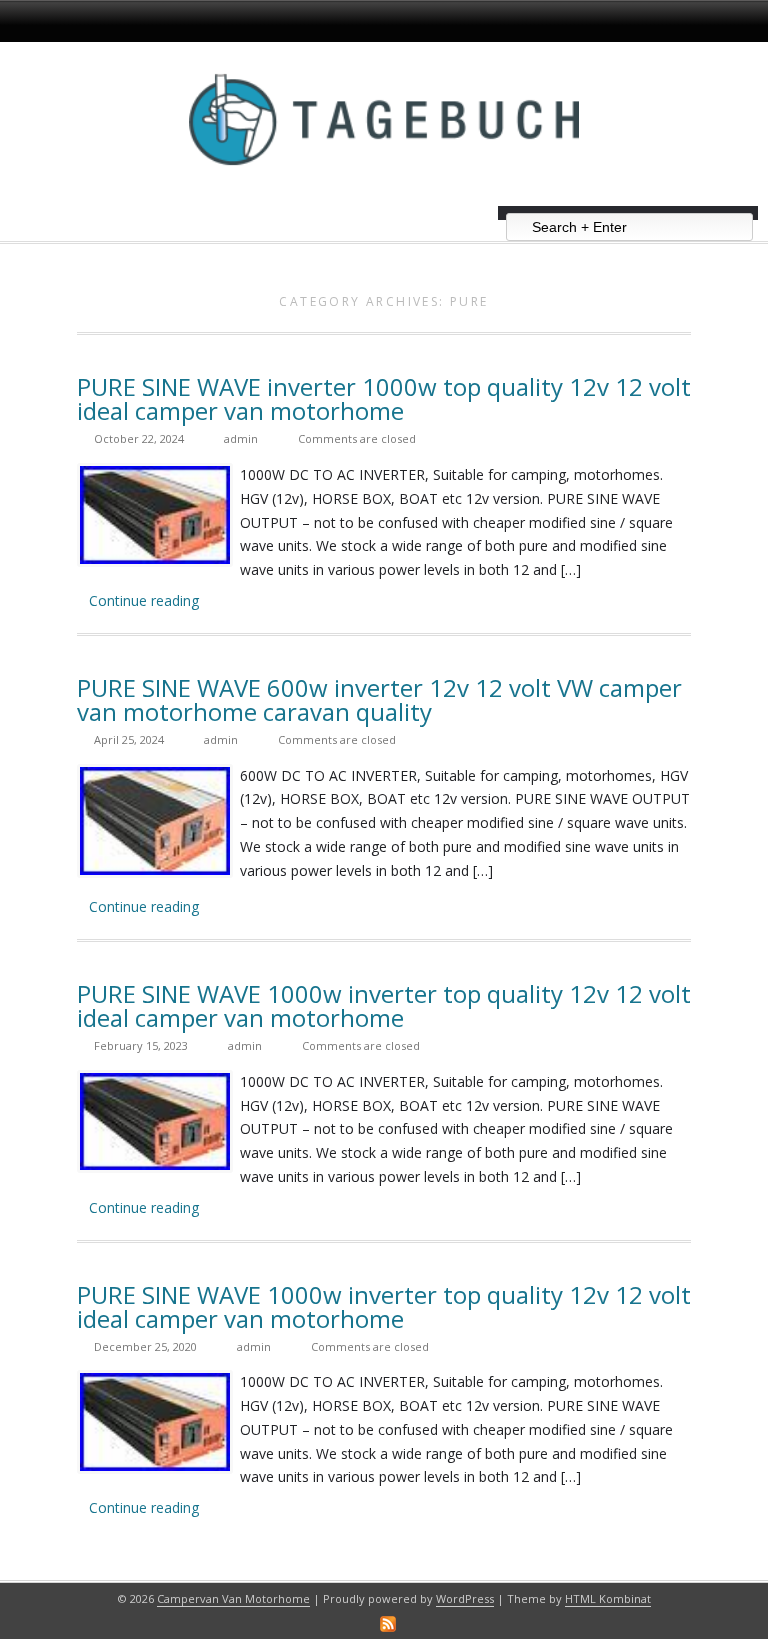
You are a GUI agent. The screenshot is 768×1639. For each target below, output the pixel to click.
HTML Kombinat (608, 1598)
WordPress (465, 1598)
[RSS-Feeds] (388, 1624)
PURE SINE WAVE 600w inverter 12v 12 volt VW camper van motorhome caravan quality (379, 699)
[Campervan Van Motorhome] (384, 198)
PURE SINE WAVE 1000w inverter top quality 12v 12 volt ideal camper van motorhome (384, 1005)
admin (241, 438)
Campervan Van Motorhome (233, 1598)
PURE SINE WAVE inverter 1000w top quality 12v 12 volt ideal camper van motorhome (384, 398)
